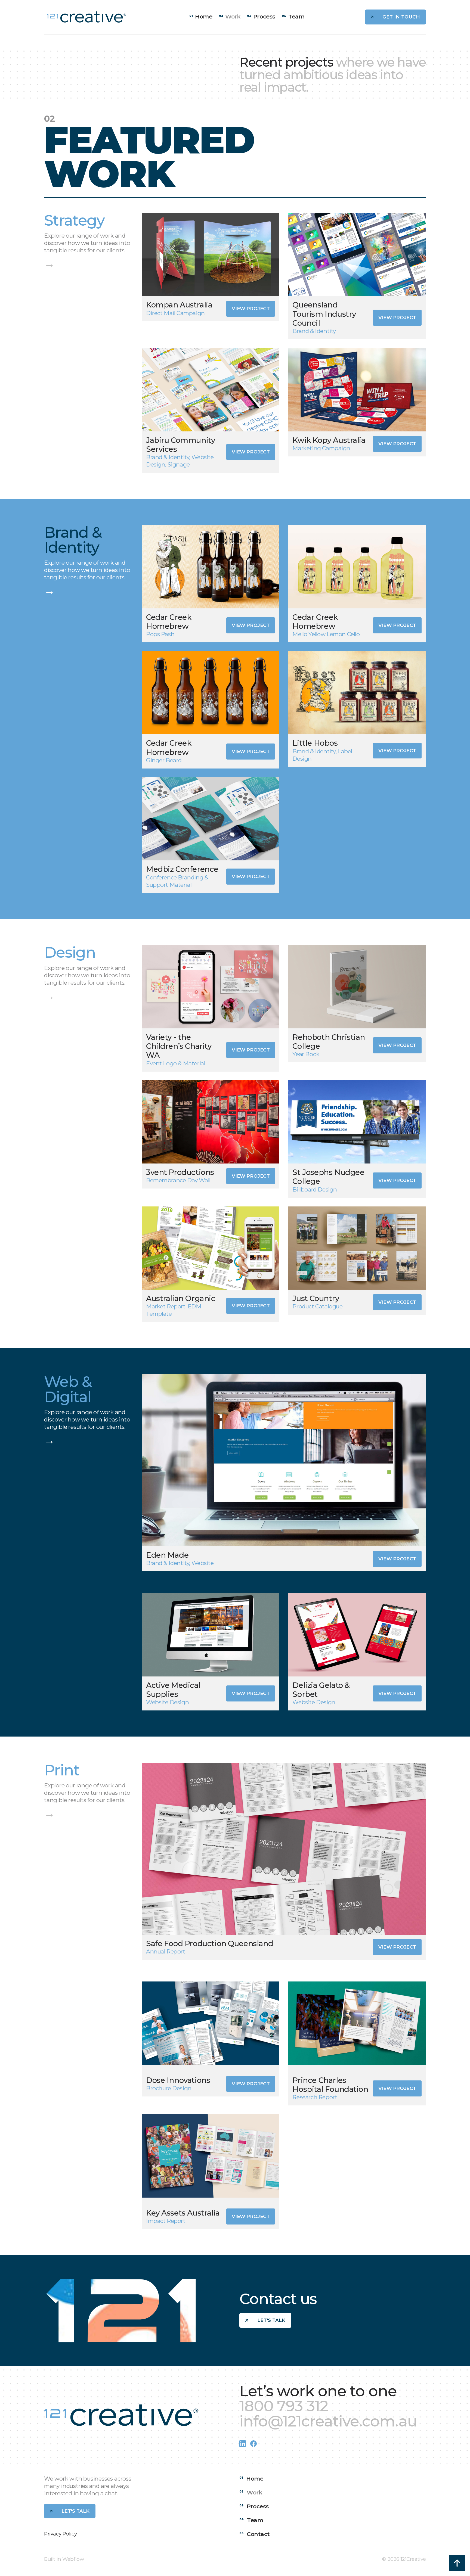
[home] (86, 17)
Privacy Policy (60, 2534)
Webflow (73, 2559)
